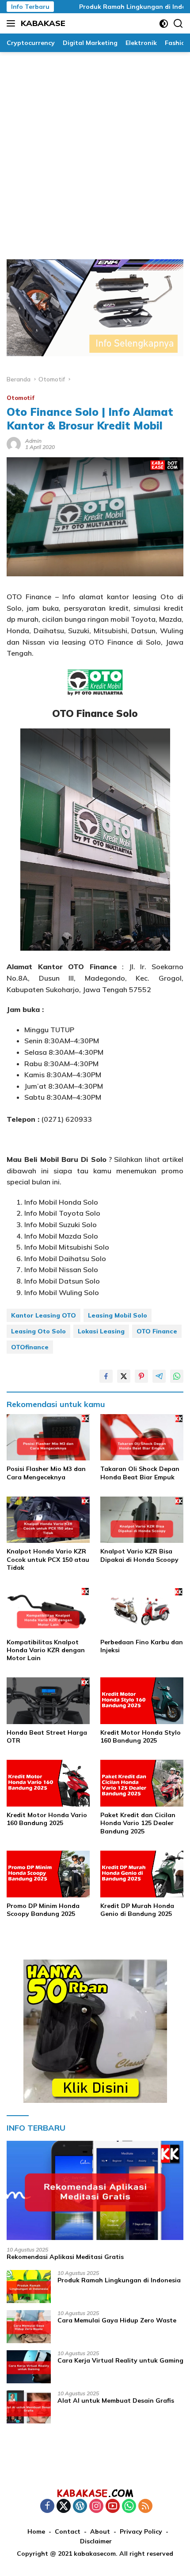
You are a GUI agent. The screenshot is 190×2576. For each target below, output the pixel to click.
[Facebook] (47, 2507)
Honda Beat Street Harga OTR (47, 1736)
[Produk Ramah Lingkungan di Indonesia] (29, 2287)
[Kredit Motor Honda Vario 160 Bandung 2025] (48, 1783)
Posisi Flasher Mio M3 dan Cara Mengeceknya (46, 1473)
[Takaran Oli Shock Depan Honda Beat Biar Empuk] (142, 1437)
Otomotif (21, 398)
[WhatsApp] (129, 2507)
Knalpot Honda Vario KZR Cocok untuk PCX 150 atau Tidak (48, 1559)
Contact (68, 2531)
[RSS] (145, 2507)
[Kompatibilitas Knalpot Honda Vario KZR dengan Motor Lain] (48, 1610)
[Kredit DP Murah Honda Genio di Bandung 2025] (142, 1874)
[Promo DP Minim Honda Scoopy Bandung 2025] (48, 1874)
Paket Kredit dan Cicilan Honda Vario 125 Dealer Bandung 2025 (138, 1823)
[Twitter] (64, 2507)
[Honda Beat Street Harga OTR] (48, 1701)
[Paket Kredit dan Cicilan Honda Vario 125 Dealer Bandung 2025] (142, 1783)
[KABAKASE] (95, 2493)
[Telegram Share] (159, 1376)
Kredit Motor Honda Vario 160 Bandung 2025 (47, 1819)
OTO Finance (157, 1331)
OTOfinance (30, 1347)
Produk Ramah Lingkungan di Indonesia (119, 7)
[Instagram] (96, 2507)
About (100, 2531)
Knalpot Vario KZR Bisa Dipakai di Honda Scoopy (139, 1555)
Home (36, 2531)
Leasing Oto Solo (38, 1331)
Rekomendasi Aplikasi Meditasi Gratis (65, 2257)
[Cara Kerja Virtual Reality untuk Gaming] (29, 2367)
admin (33, 441)
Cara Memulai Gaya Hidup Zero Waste (117, 2320)
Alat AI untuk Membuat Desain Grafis (116, 2401)
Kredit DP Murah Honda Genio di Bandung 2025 (137, 1910)
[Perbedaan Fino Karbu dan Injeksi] (142, 1610)
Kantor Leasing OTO (44, 1315)
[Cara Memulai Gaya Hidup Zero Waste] (29, 2327)
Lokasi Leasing (101, 1331)
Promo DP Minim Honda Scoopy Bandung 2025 (43, 1910)
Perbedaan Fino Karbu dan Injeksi (142, 1646)
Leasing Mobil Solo (118, 1315)
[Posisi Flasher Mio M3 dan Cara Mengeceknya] (48, 1437)
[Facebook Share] (106, 1376)
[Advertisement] (95, 151)
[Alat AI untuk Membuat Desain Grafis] (29, 2407)
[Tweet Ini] (124, 1376)
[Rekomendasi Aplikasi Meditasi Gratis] (95, 2190)
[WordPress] (80, 2507)
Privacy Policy (141, 2531)
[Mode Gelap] (164, 24)
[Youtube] (113, 2507)
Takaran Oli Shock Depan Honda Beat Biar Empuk (140, 1473)
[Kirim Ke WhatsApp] (177, 1376)
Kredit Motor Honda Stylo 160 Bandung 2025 (141, 1736)
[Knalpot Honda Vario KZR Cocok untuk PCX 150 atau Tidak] (48, 1520)
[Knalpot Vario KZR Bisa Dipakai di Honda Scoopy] (142, 1520)
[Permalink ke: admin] (14, 443)
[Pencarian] (178, 24)
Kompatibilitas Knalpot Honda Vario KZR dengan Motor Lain (46, 1650)
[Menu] (13, 23)
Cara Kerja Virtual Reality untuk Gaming (120, 2360)
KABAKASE (43, 23)
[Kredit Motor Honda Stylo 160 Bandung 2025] (142, 1701)
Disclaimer (96, 2541)
